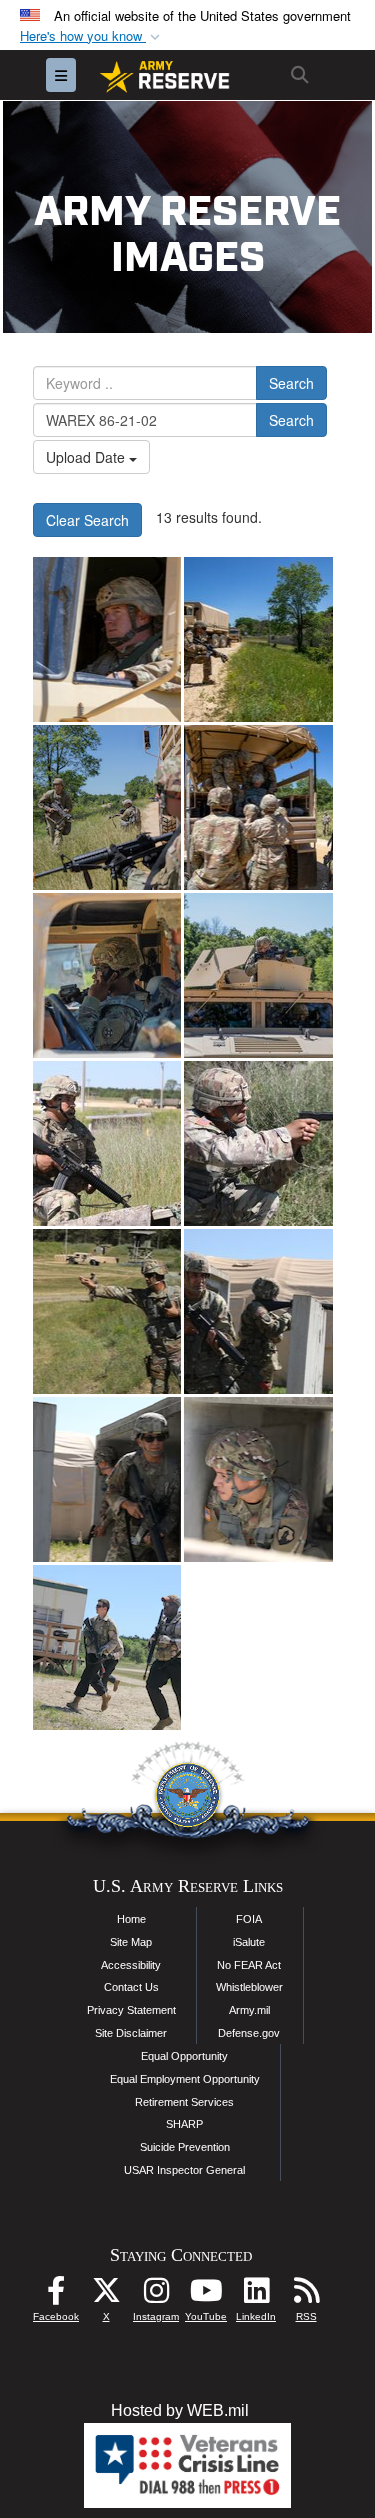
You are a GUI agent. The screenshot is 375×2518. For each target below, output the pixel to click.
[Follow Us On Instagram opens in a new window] (156, 2295)
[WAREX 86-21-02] (107, 1143)
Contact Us (131, 1987)
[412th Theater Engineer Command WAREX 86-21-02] (107, 639)
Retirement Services (184, 2102)
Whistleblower (249, 1987)
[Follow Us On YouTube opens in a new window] (206, 2295)
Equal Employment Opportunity (185, 2079)
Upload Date (87, 457)
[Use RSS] (306, 2295)
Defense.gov (249, 2033)
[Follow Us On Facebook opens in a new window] (56, 2295)
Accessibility (131, 1965)
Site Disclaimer (131, 2033)
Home (131, 1919)
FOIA (249, 1919)
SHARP (184, 2124)
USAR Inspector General (184, 2170)
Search (291, 383)
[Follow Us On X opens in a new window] (106, 2295)
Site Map (131, 1942)
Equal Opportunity (184, 2056)
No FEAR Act (249, 1965)
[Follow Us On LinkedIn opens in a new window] (256, 2295)
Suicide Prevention (185, 2147)
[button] (92, 36)
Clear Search (87, 520)
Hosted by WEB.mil (180, 2410)
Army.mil (249, 2010)
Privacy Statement (131, 2010)
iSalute (249, 1942)
